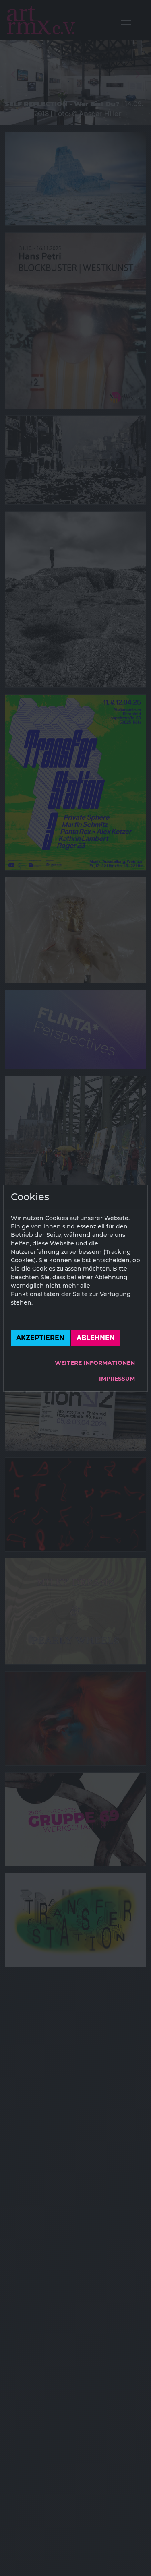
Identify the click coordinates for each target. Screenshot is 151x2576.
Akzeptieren (40, 1338)
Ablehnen (96, 1338)
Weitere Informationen (95, 1363)
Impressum (117, 1379)
